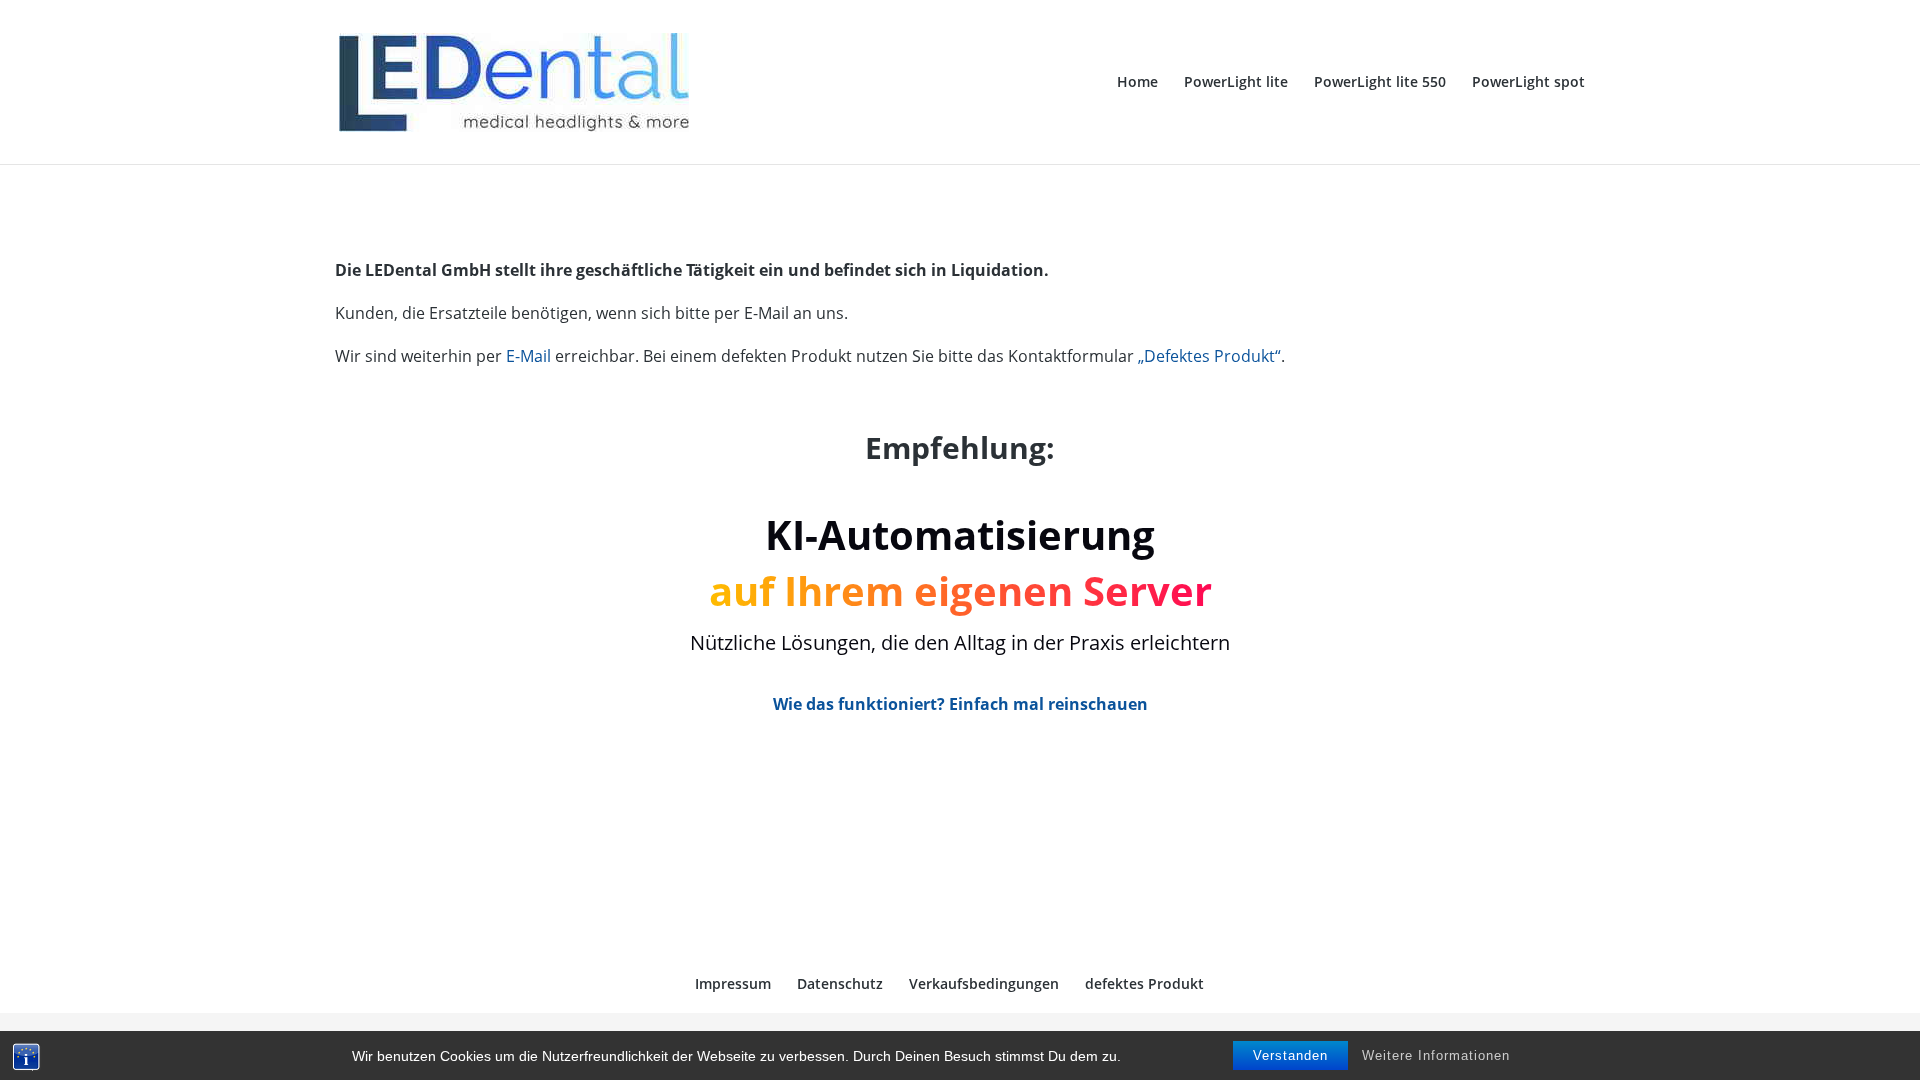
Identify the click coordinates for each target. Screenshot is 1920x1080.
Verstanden (1290, 1055)
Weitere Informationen (1436, 1055)
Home (1137, 83)
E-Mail (528, 356)
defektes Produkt (1144, 983)
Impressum (733, 983)
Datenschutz (840, 983)
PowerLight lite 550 (1380, 83)
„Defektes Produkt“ (1209, 356)
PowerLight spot (1528, 83)
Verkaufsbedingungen (984, 983)
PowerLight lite (1236, 83)
